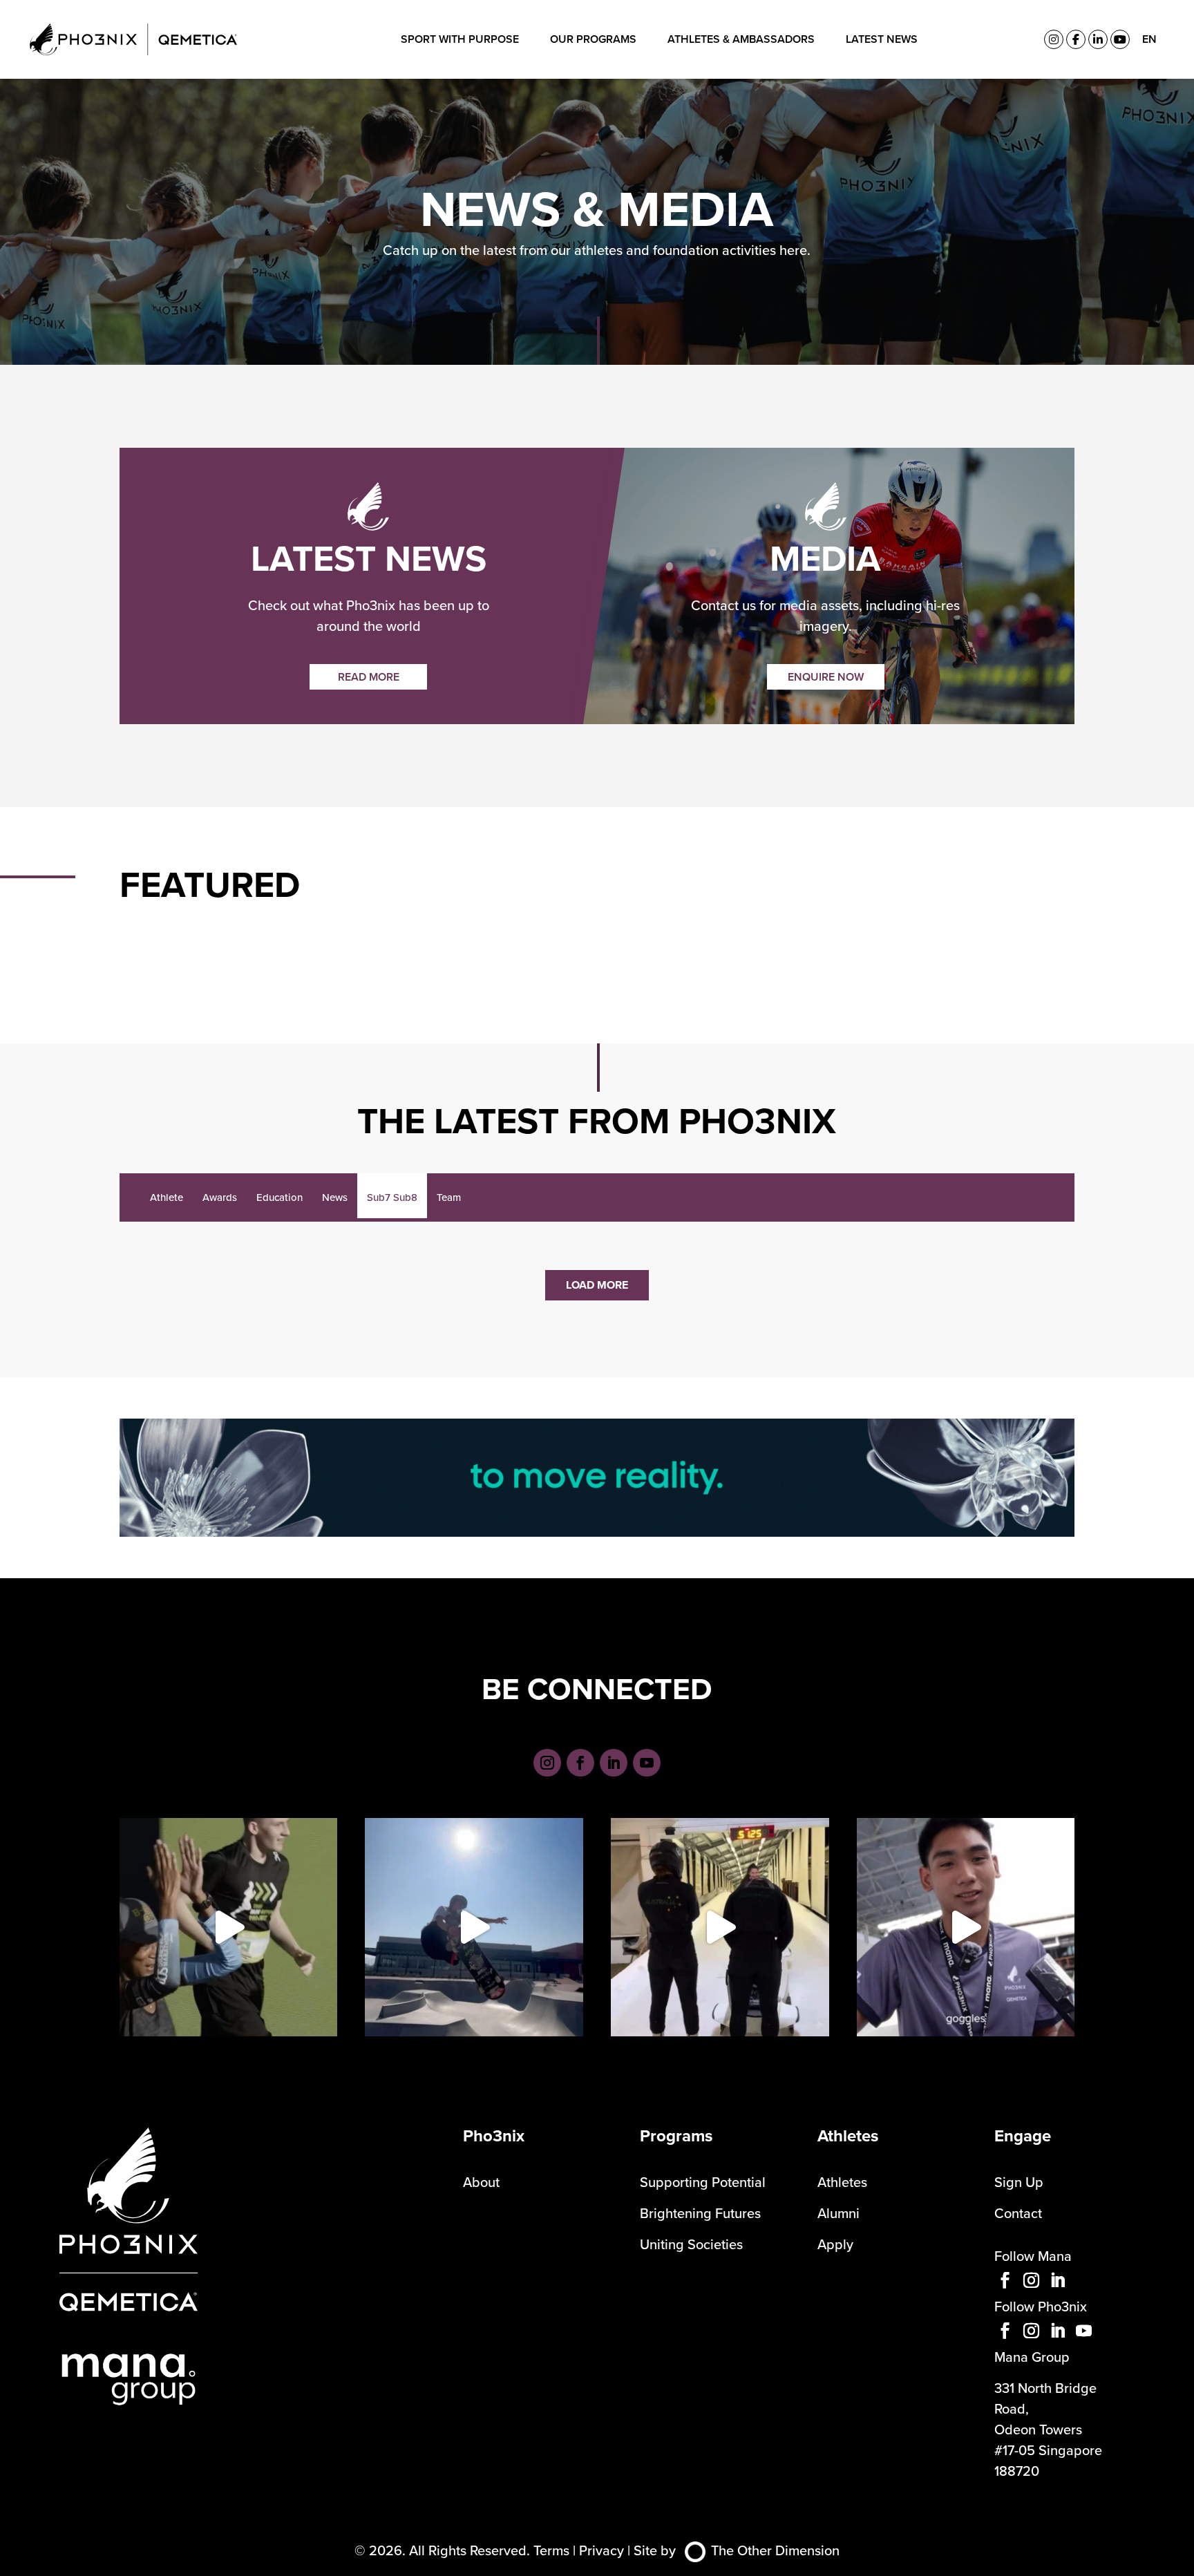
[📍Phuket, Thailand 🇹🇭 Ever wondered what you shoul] (966, 1927)
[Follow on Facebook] (580, 1763)
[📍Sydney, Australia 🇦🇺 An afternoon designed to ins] (229, 1927)
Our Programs (593, 39)
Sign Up (1019, 2182)
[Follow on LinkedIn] (614, 1763)
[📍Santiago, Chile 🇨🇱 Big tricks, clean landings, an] (474, 1927)
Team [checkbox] (449, 1197)
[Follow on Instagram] (547, 1763)
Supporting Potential (703, 2182)
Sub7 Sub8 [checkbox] (392, 1197)
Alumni (838, 2213)
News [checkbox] (335, 1197)
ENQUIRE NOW (826, 677)
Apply (835, 2244)
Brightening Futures (700, 2213)
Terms (551, 2550)
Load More (597, 1285)
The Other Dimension (775, 2550)
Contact (1018, 2213)
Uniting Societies (691, 2244)
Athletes (842, 2182)
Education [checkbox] (279, 1197)
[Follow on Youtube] (647, 1763)
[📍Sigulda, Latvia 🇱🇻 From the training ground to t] (720, 1927)
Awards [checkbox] (220, 1197)
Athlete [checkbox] (167, 1197)
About (481, 2182)
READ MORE (369, 677)
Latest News (882, 39)
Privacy (601, 2550)
